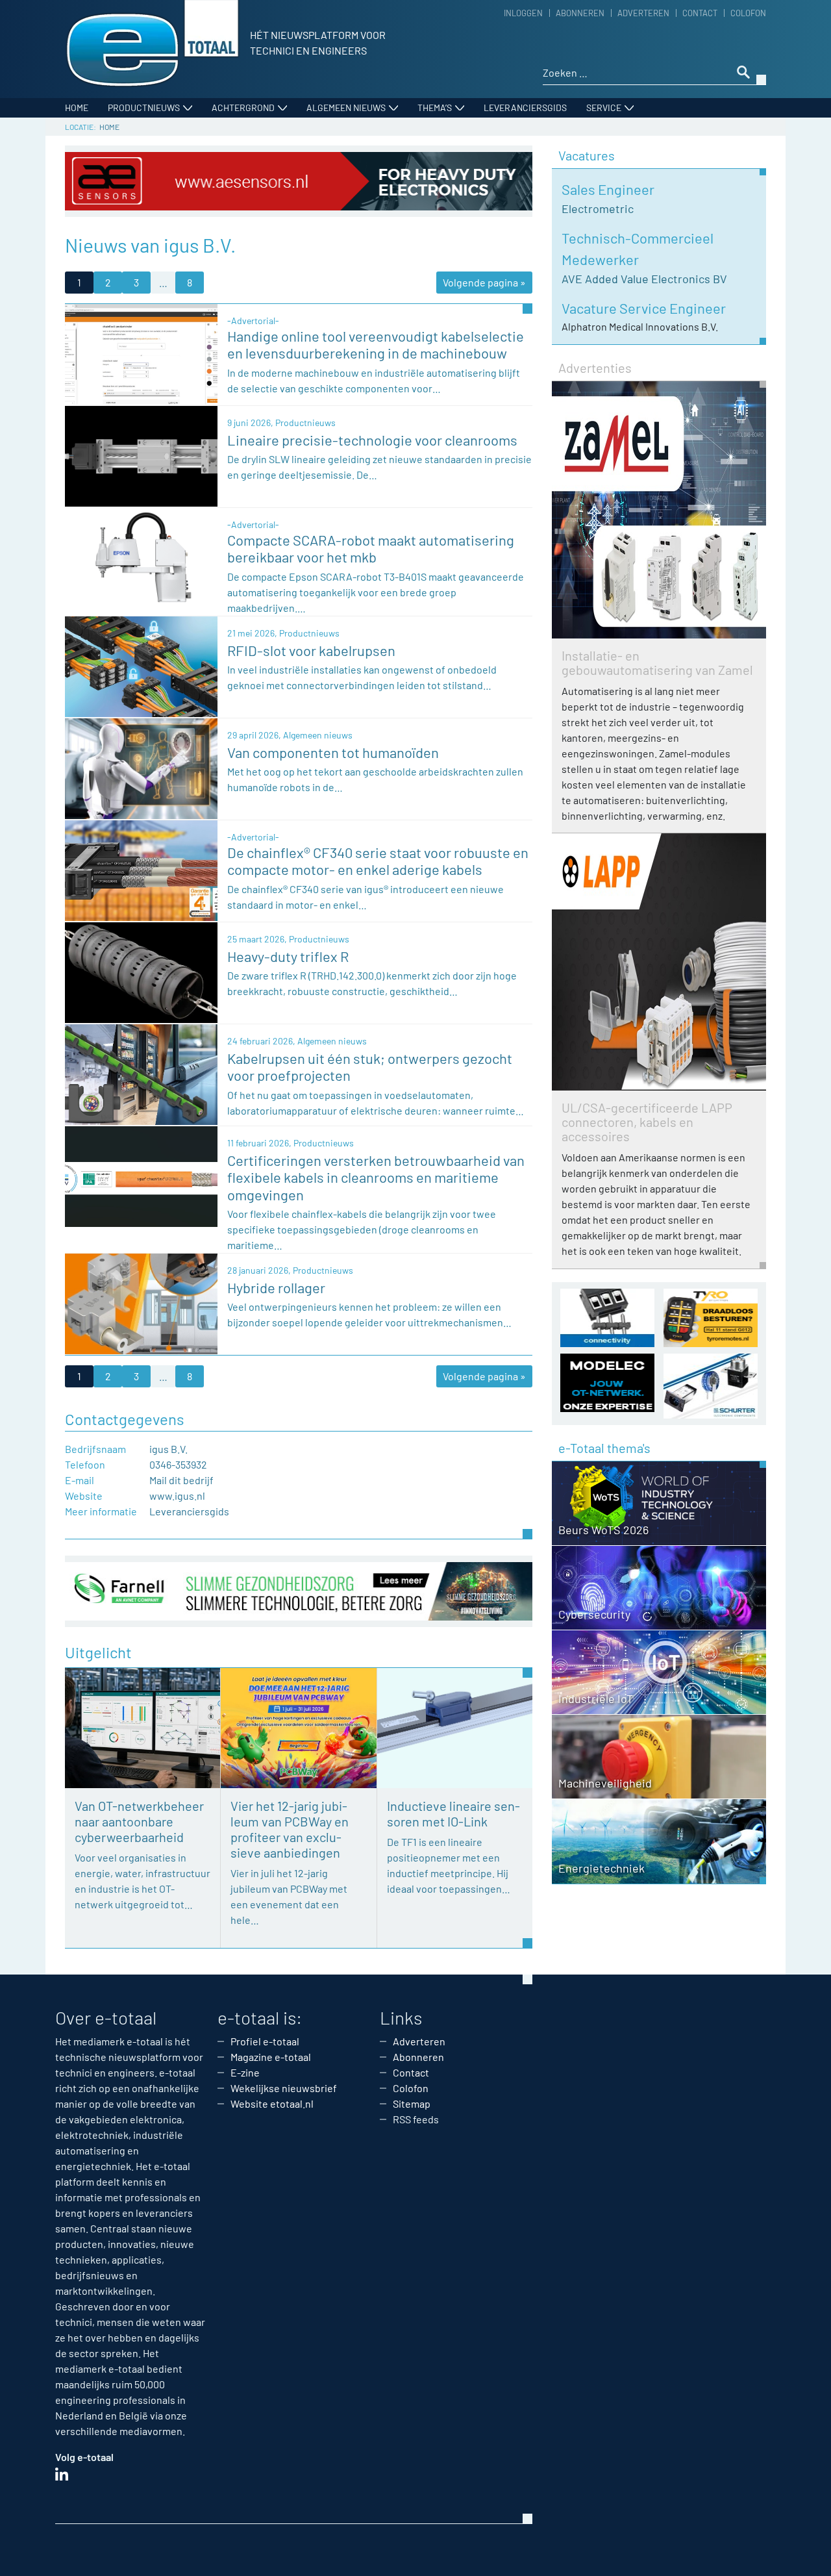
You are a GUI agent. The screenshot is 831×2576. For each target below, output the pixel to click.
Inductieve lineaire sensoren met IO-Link (453, 1813)
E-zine (245, 2072)
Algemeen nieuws (346, 107)
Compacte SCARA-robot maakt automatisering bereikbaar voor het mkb (371, 548)
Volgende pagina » (484, 282)
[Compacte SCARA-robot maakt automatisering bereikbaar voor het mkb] (141, 557)
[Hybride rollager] (141, 1303)
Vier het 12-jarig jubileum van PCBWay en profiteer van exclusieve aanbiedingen (290, 1829)
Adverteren (643, 13)
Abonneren (580, 13)
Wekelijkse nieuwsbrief (284, 2088)
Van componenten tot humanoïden (333, 752)
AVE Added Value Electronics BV (644, 279)
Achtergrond (243, 107)
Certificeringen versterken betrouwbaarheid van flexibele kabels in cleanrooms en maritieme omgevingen (376, 1177)
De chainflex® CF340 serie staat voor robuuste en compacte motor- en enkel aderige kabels (378, 861)
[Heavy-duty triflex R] (141, 971)
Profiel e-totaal (265, 2041)
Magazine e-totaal (271, 2057)
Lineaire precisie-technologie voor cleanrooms (372, 440)
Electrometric (598, 208)
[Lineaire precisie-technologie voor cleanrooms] (141, 455)
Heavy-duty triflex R (288, 956)
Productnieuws (144, 107)
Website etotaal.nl (272, 2103)
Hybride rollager (276, 1287)
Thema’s (435, 107)
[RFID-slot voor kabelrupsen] (141, 665)
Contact (700, 13)
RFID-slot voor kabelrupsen (311, 650)
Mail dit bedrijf (181, 1480)
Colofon (748, 13)
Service (604, 107)
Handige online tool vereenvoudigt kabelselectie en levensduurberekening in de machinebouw (376, 344)
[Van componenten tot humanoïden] (141, 767)
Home (77, 107)
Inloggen (523, 13)
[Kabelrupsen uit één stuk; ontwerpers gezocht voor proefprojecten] (141, 1073)
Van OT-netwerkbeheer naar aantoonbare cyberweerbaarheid (139, 1821)
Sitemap (412, 2103)
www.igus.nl (177, 1496)
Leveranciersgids (525, 107)
